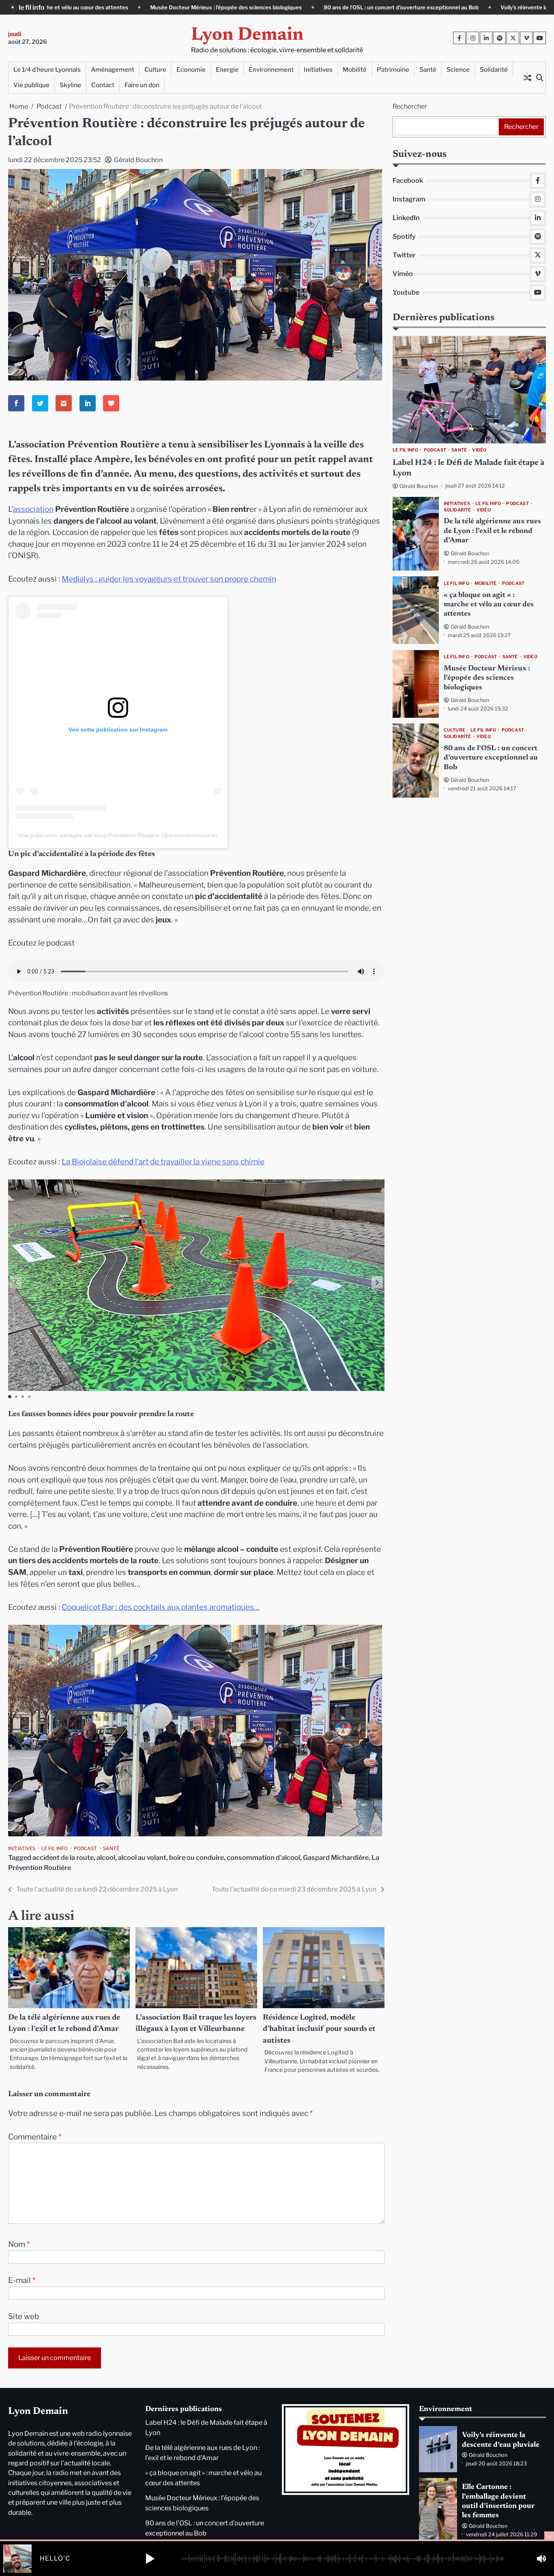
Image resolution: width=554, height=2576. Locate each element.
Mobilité (355, 70)
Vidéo (479, 451)
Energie (227, 70)
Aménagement (113, 70)
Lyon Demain (247, 35)
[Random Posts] (527, 77)
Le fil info (55, 1849)
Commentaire (35, 2137)
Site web (24, 2316)
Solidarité (494, 70)
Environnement (271, 70)
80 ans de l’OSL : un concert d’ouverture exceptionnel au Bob (241, 7)
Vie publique (31, 85)
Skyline (70, 85)
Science (458, 70)
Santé (428, 70)
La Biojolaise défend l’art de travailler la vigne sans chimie (163, 1162)
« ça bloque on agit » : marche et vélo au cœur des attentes (489, 605)
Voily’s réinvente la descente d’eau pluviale (394, 7)
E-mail (22, 2280)
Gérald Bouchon (138, 160)
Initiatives (318, 70)
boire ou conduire (196, 1857)
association (33, 509)
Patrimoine (393, 70)
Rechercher (410, 106)
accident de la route (63, 1857)
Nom (19, 2244)
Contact (103, 85)
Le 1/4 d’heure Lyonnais (47, 70)
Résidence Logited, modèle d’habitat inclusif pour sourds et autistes (319, 2029)
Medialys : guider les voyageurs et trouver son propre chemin (169, 579)
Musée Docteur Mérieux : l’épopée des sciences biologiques (487, 678)
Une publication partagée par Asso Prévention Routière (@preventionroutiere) (118, 835)
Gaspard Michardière (336, 1857)
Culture (155, 70)
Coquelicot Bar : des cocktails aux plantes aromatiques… (161, 1607)
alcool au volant (142, 1857)
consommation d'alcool (263, 1857)
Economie (191, 70)
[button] (377, 1282)
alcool (106, 1857)
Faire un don (142, 85)
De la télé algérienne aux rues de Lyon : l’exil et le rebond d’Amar (492, 532)
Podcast (85, 1849)
